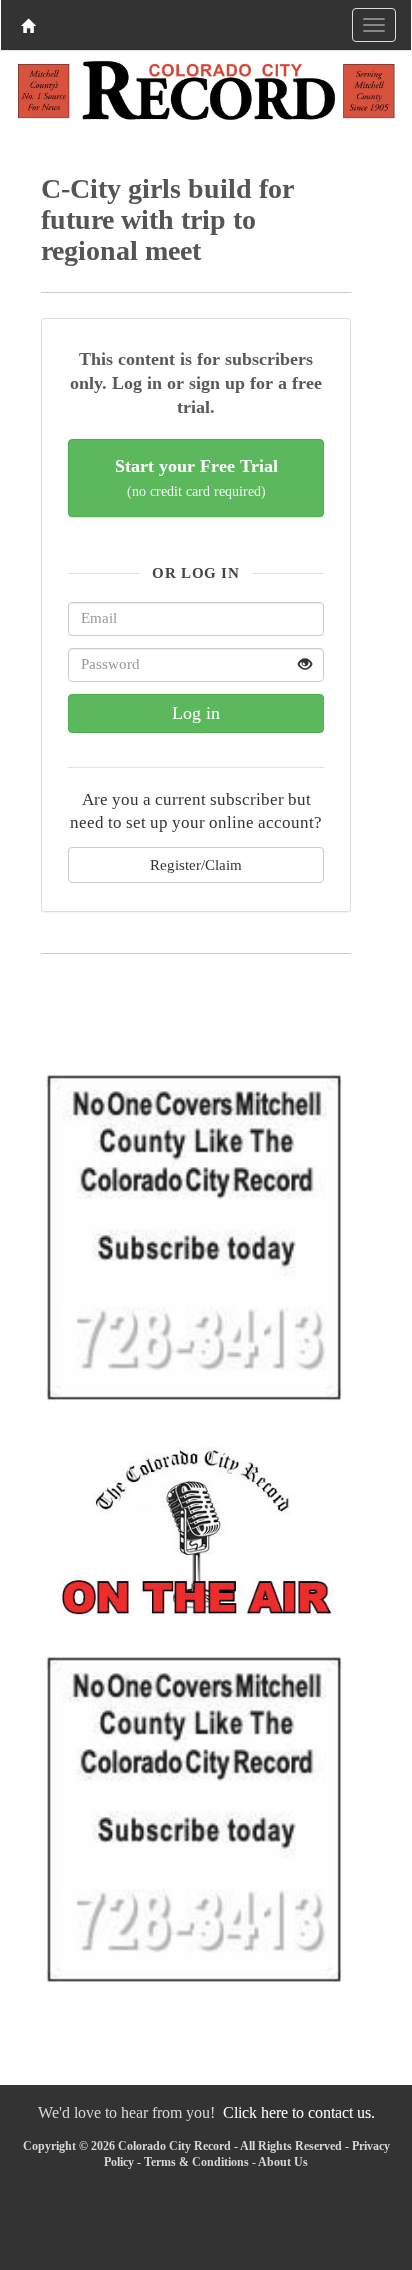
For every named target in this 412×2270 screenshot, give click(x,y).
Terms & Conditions (196, 2162)
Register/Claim (196, 864)
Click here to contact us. (299, 2112)
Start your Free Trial (196, 477)
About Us (283, 2162)
